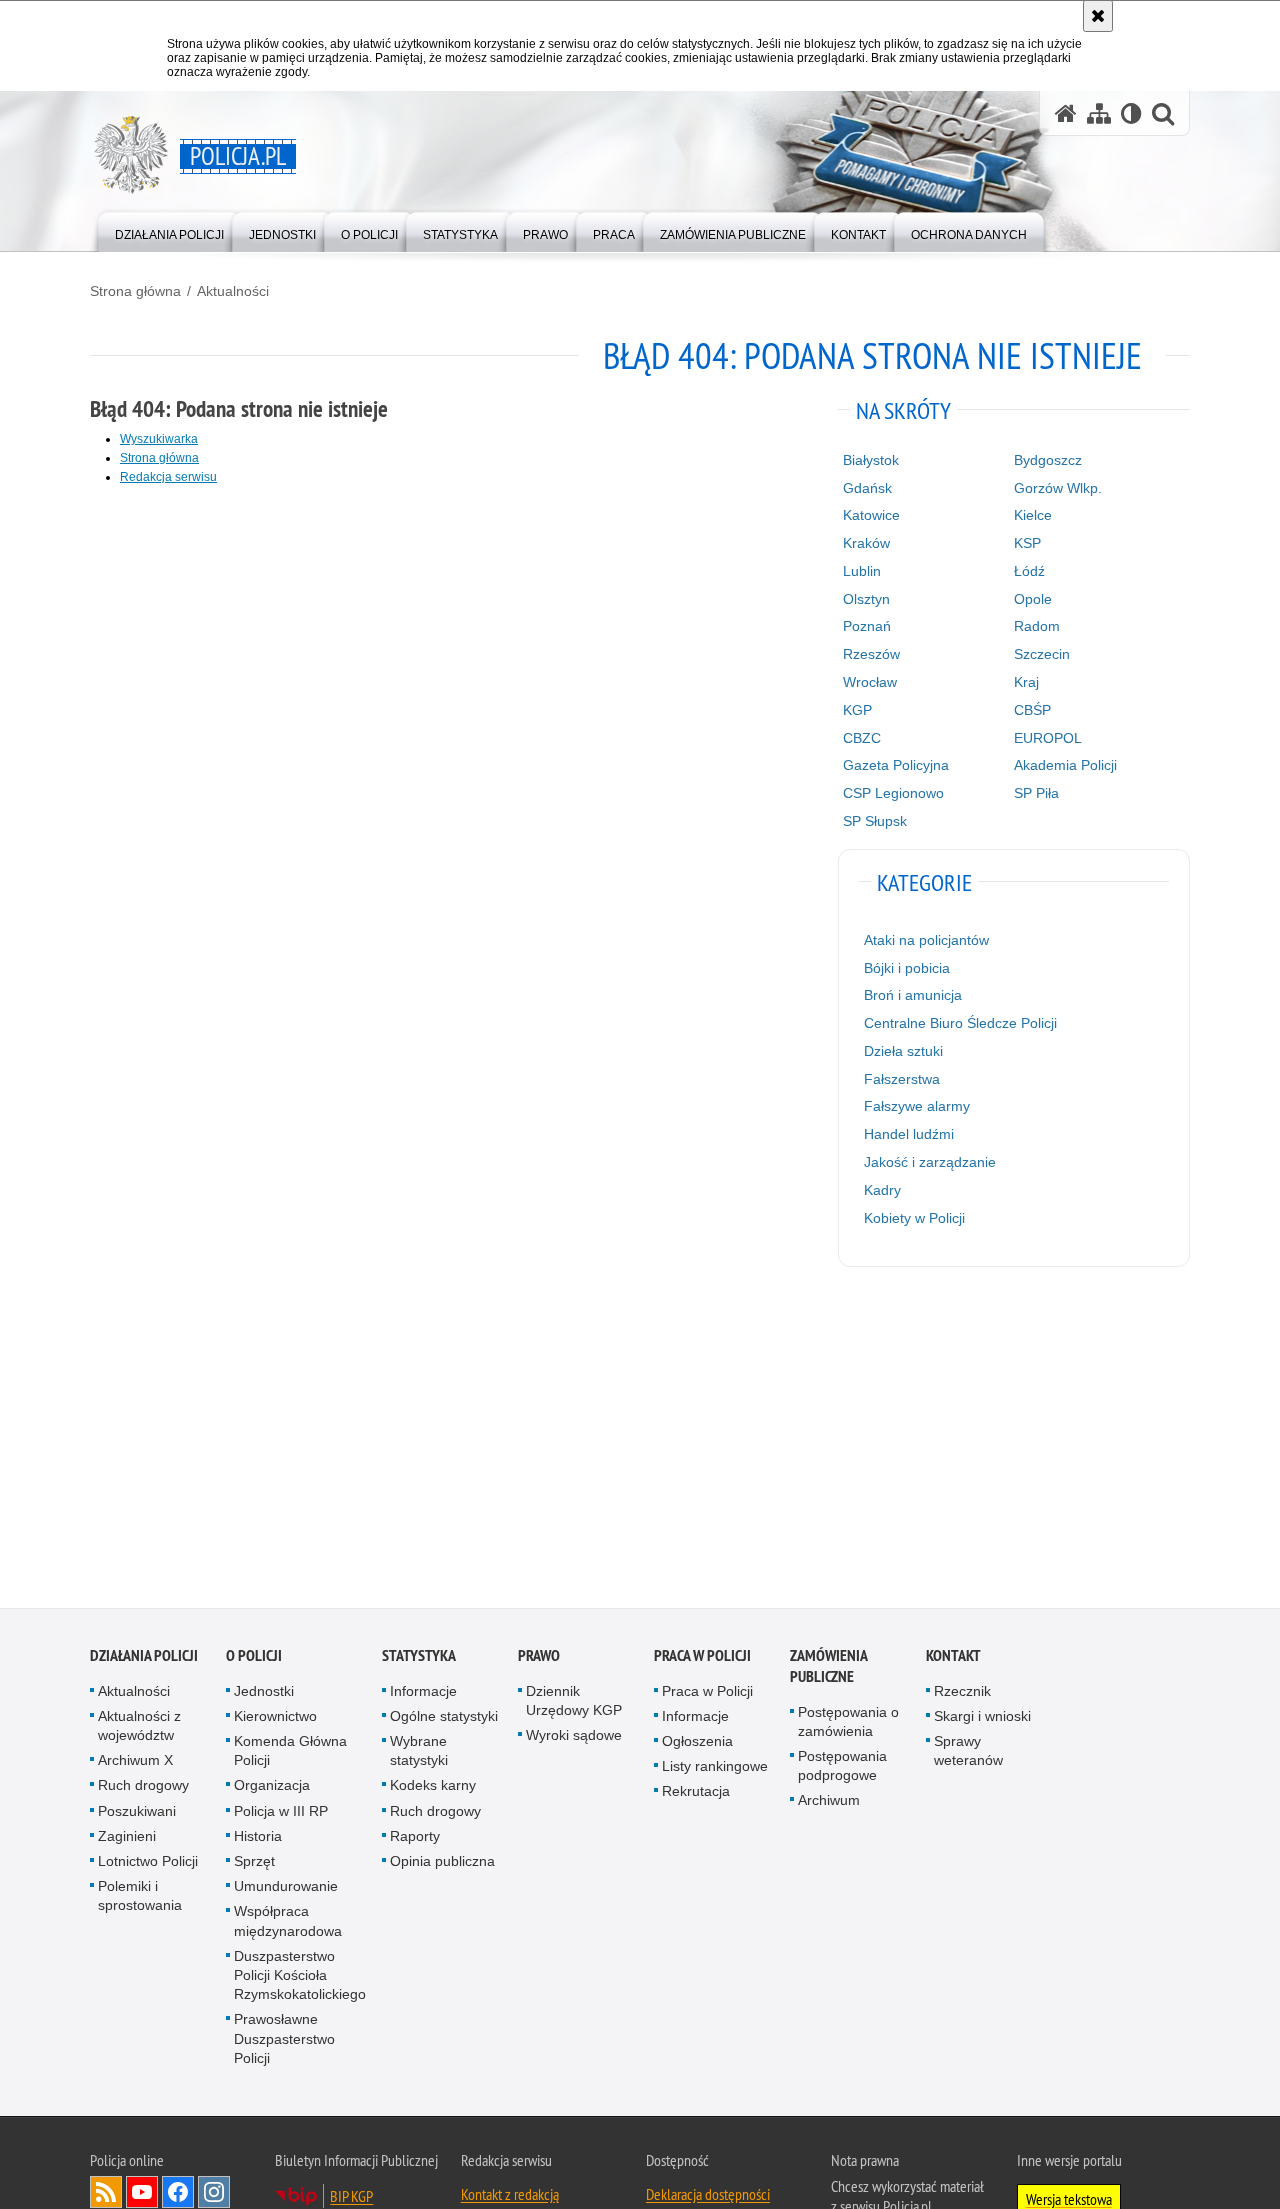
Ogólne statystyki (444, 1717)
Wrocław (870, 682)
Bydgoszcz (1048, 460)
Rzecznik (962, 1691)
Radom (1037, 626)
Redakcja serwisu (168, 477)
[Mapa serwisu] (1099, 113)
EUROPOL (1048, 738)
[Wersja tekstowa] (1131, 113)
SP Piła (1036, 793)
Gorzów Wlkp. (1058, 488)
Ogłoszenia (697, 1742)
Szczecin (1042, 654)
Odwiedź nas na (142, 2193)
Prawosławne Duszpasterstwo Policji (284, 2039)
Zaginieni (127, 1837)
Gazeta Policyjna (896, 765)
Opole (1033, 599)
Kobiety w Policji (914, 1218)
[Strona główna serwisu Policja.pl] (1066, 113)
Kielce (1033, 515)
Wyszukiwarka (159, 439)
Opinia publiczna (442, 1862)
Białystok (871, 460)
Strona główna (135, 291)
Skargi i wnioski (982, 1717)
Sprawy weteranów (968, 1751)
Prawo (539, 1655)
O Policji (254, 1655)
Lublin (862, 571)
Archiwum (829, 1801)
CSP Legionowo (893, 793)
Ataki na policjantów (926, 940)
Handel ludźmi (909, 1134)
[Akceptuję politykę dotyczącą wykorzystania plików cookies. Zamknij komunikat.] (1098, 16)
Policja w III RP (281, 1811)
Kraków (866, 543)
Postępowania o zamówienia (848, 1721)
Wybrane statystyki (419, 1751)
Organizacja (272, 1786)
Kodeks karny (433, 1786)
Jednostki (264, 1691)
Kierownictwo (275, 1717)
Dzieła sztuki (903, 1051)
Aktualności (233, 291)
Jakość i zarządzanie (930, 1162)
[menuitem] (169, 230)
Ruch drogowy (143, 1786)
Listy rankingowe (715, 1767)
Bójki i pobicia (907, 968)
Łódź (1029, 571)
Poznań (867, 626)
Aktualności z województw (139, 1726)
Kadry (882, 1190)
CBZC (862, 738)
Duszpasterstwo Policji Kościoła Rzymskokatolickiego (300, 1976)
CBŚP (1032, 710)
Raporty (415, 1837)
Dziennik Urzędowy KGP (574, 1700)
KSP (1027, 543)
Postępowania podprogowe (842, 1766)
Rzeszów (871, 654)
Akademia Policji (1065, 765)
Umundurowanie (286, 1887)
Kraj (1026, 682)
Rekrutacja (696, 1792)
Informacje (423, 1691)
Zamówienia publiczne (828, 1666)
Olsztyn (866, 599)
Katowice (871, 515)
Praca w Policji (702, 1655)
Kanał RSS (106, 2193)
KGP (857, 710)
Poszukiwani (137, 1811)
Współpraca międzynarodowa (288, 1921)
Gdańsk (867, 488)
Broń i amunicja (913, 995)
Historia (258, 1837)
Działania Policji (144, 1655)
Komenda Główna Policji (290, 1751)
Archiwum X (135, 1761)
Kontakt (953, 1655)
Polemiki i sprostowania (140, 1896)
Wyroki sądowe (574, 1736)
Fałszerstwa (902, 1079)
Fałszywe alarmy (917, 1106)
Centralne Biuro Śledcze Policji (960, 1023)
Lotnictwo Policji (148, 1862)
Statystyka (419, 1655)
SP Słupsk (875, 821)
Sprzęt (254, 1862)
